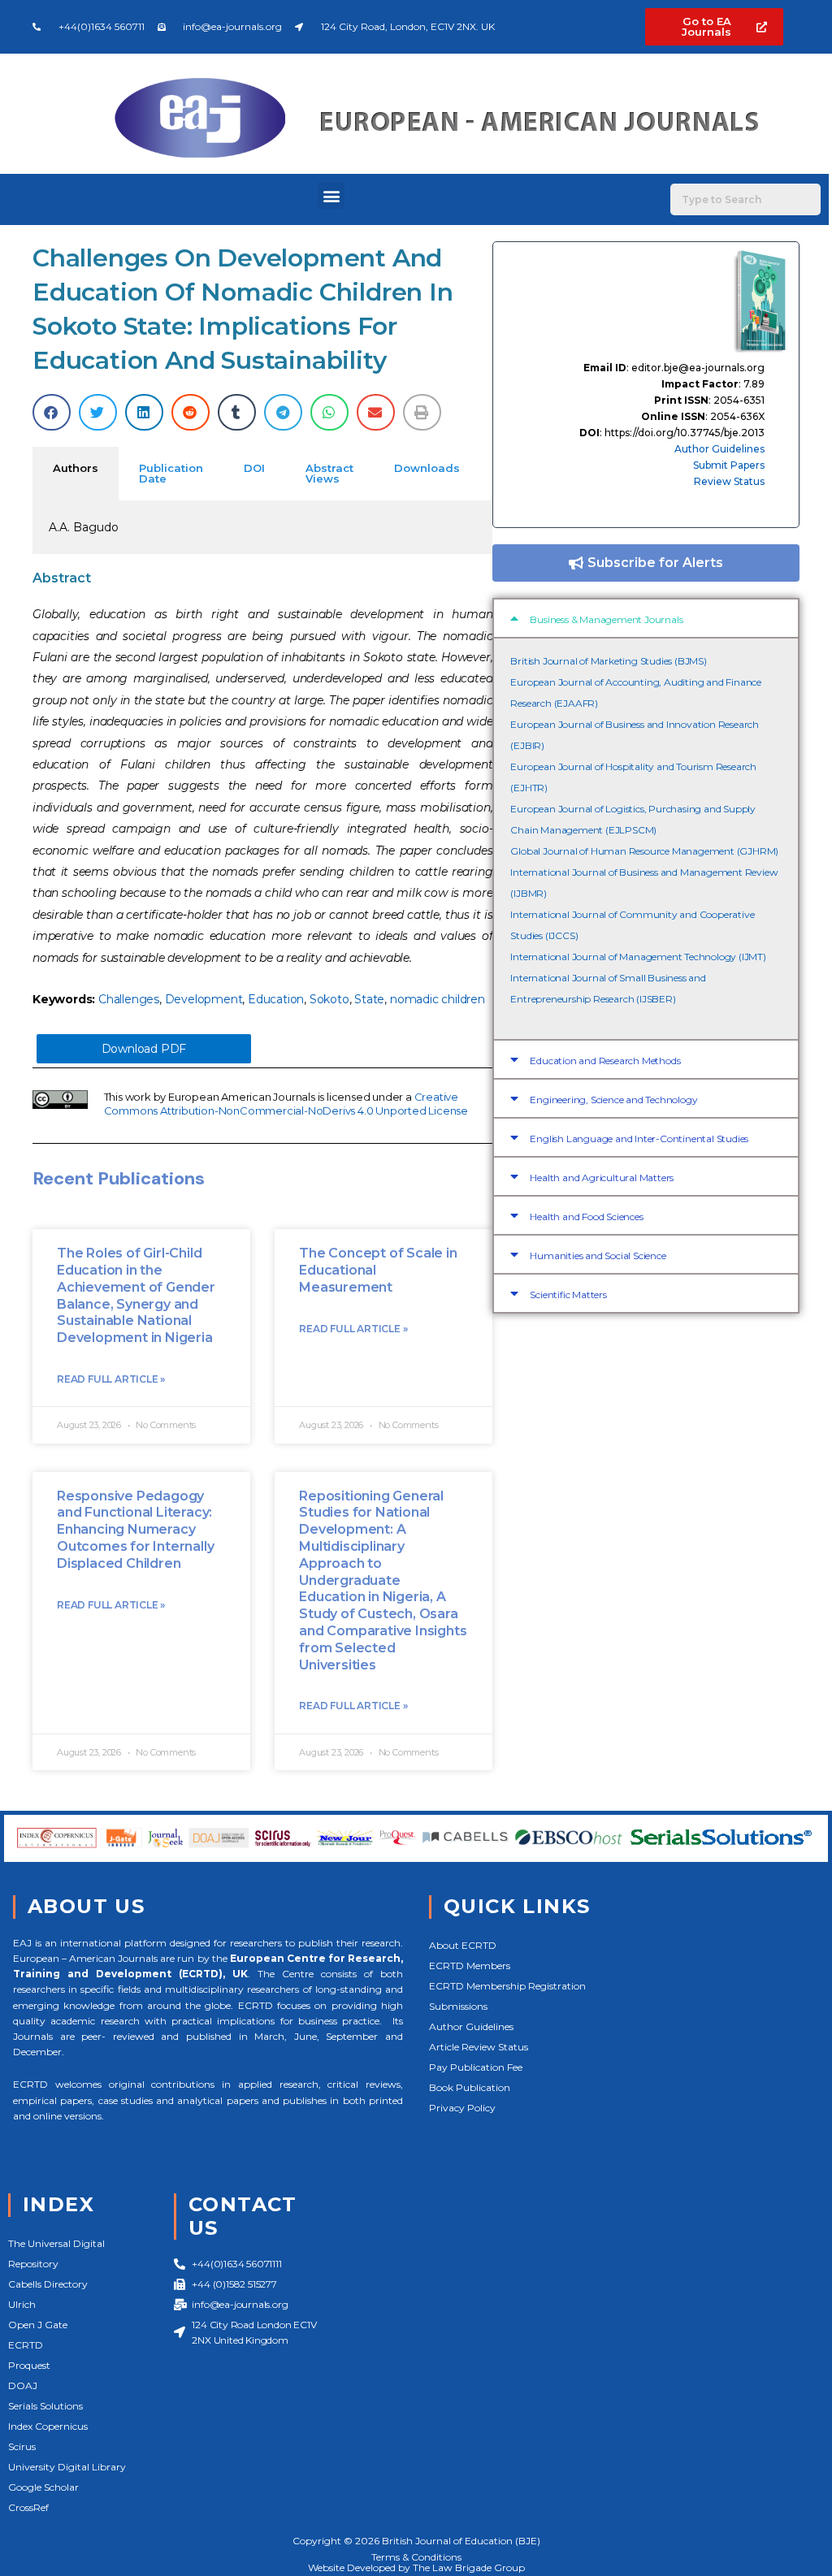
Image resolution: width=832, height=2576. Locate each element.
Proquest (29, 2365)
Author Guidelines (719, 449)
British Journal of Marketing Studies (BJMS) (608, 661)
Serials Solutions (45, 2406)
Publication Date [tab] (171, 473)
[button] (331, 195)
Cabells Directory (48, 2284)
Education (276, 999)
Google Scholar (43, 2487)
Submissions (458, 2006)
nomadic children (438, 999)
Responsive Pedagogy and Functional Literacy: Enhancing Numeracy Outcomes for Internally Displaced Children (135, 1530)
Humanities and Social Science (598, 1256)
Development (204, 999)
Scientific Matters (568, 1294)
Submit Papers (729, 465)
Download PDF (144, 1049)
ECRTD (26, 2345)
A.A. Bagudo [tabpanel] (84, 527)
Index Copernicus (48, 2426)
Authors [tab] (76, 468)
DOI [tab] (254, 468)
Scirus (22, 2446)
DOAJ (23, 2386)
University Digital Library (67, 2467)
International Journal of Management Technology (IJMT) (638, 957)
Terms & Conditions (416, 2557)
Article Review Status (479, 2047)
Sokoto (329, 999)
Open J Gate (38, 2325)
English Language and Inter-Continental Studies (639, 1139)
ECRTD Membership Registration (507, 1986)
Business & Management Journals (606, 619)
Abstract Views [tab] (329, 473)
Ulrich (22, 2304)
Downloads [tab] (427, 468)
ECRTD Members (470, 1966)
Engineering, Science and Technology (613, 1100)
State (369, 999)
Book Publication (470, 2087)
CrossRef (28, 2507)
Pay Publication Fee (476, 2067)
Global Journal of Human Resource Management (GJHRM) (644, 851)
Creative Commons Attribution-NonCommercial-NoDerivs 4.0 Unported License (286, 1104)
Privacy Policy (462, 2108)
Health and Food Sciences (586, 1217)
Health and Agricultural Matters (602, 1178)
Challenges (129, 999)
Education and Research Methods (605, 1061)
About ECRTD (463, 1945)
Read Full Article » (111, 1379)
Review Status (729, 481)
